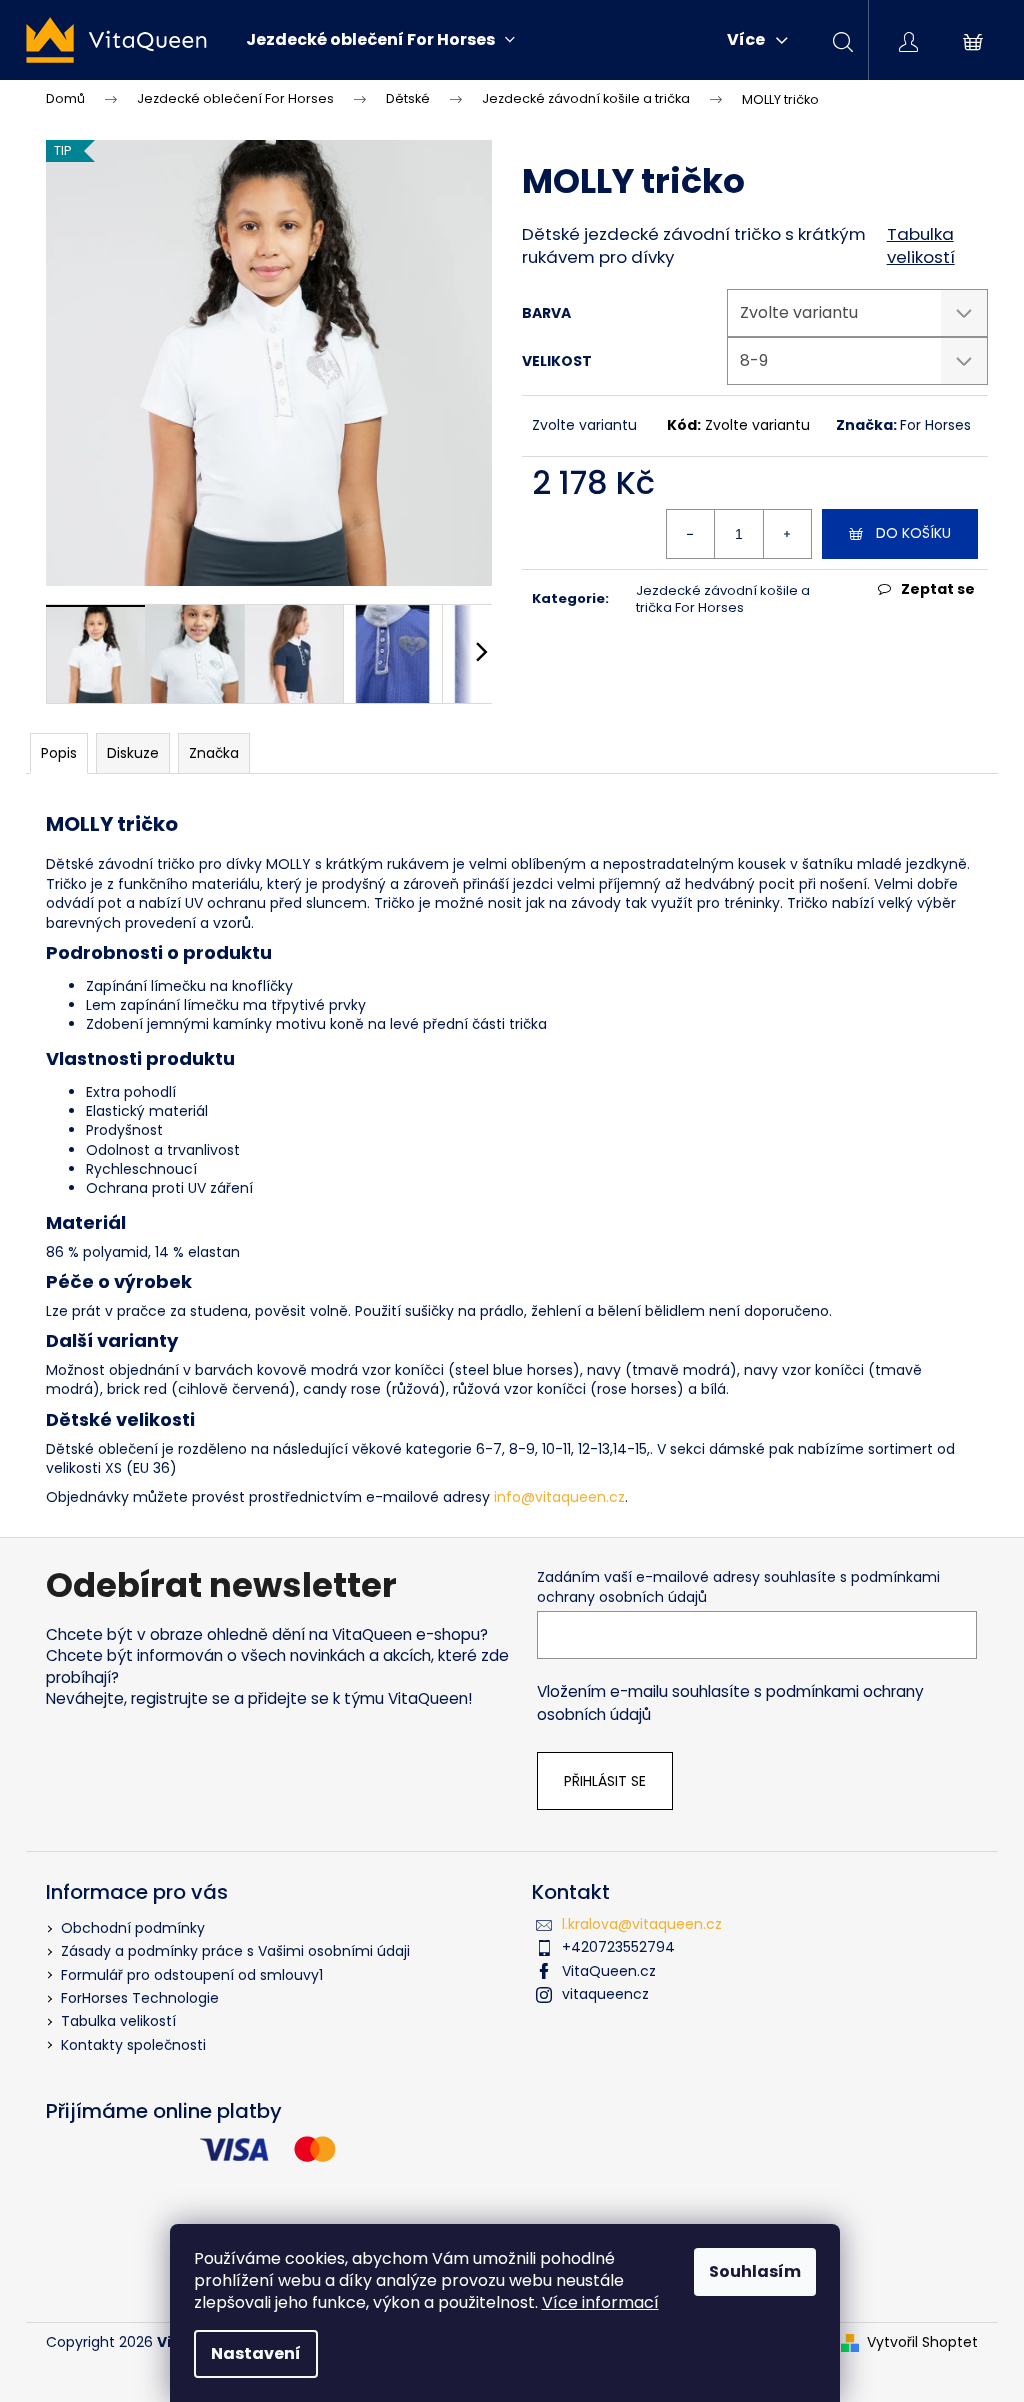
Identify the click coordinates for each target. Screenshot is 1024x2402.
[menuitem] (380, 40)
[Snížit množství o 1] (691, 534)
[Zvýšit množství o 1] (787, 534)
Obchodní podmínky (133, 1928)
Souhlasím (755, 2271)
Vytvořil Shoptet (922, 2342)
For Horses (935, 425)
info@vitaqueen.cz (559, 1497)
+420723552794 (618, 1947)
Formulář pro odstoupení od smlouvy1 (192, 1975)
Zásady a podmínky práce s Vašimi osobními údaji (235, 1951)
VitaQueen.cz (609, 1971)
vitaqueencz (605, 1994)
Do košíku (913, 533)
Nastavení (256, 2353)
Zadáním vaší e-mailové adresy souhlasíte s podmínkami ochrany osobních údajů (738, 1587)
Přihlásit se (605, 1781)
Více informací (600, 2302)
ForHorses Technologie (140, 1998)
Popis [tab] (59, 753)
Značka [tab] (214, 753)
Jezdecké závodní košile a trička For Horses (723, 599)
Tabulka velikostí (921, 246)
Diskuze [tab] (133, 753)
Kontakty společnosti (133, 2045)
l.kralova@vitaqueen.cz (642, 1924)
